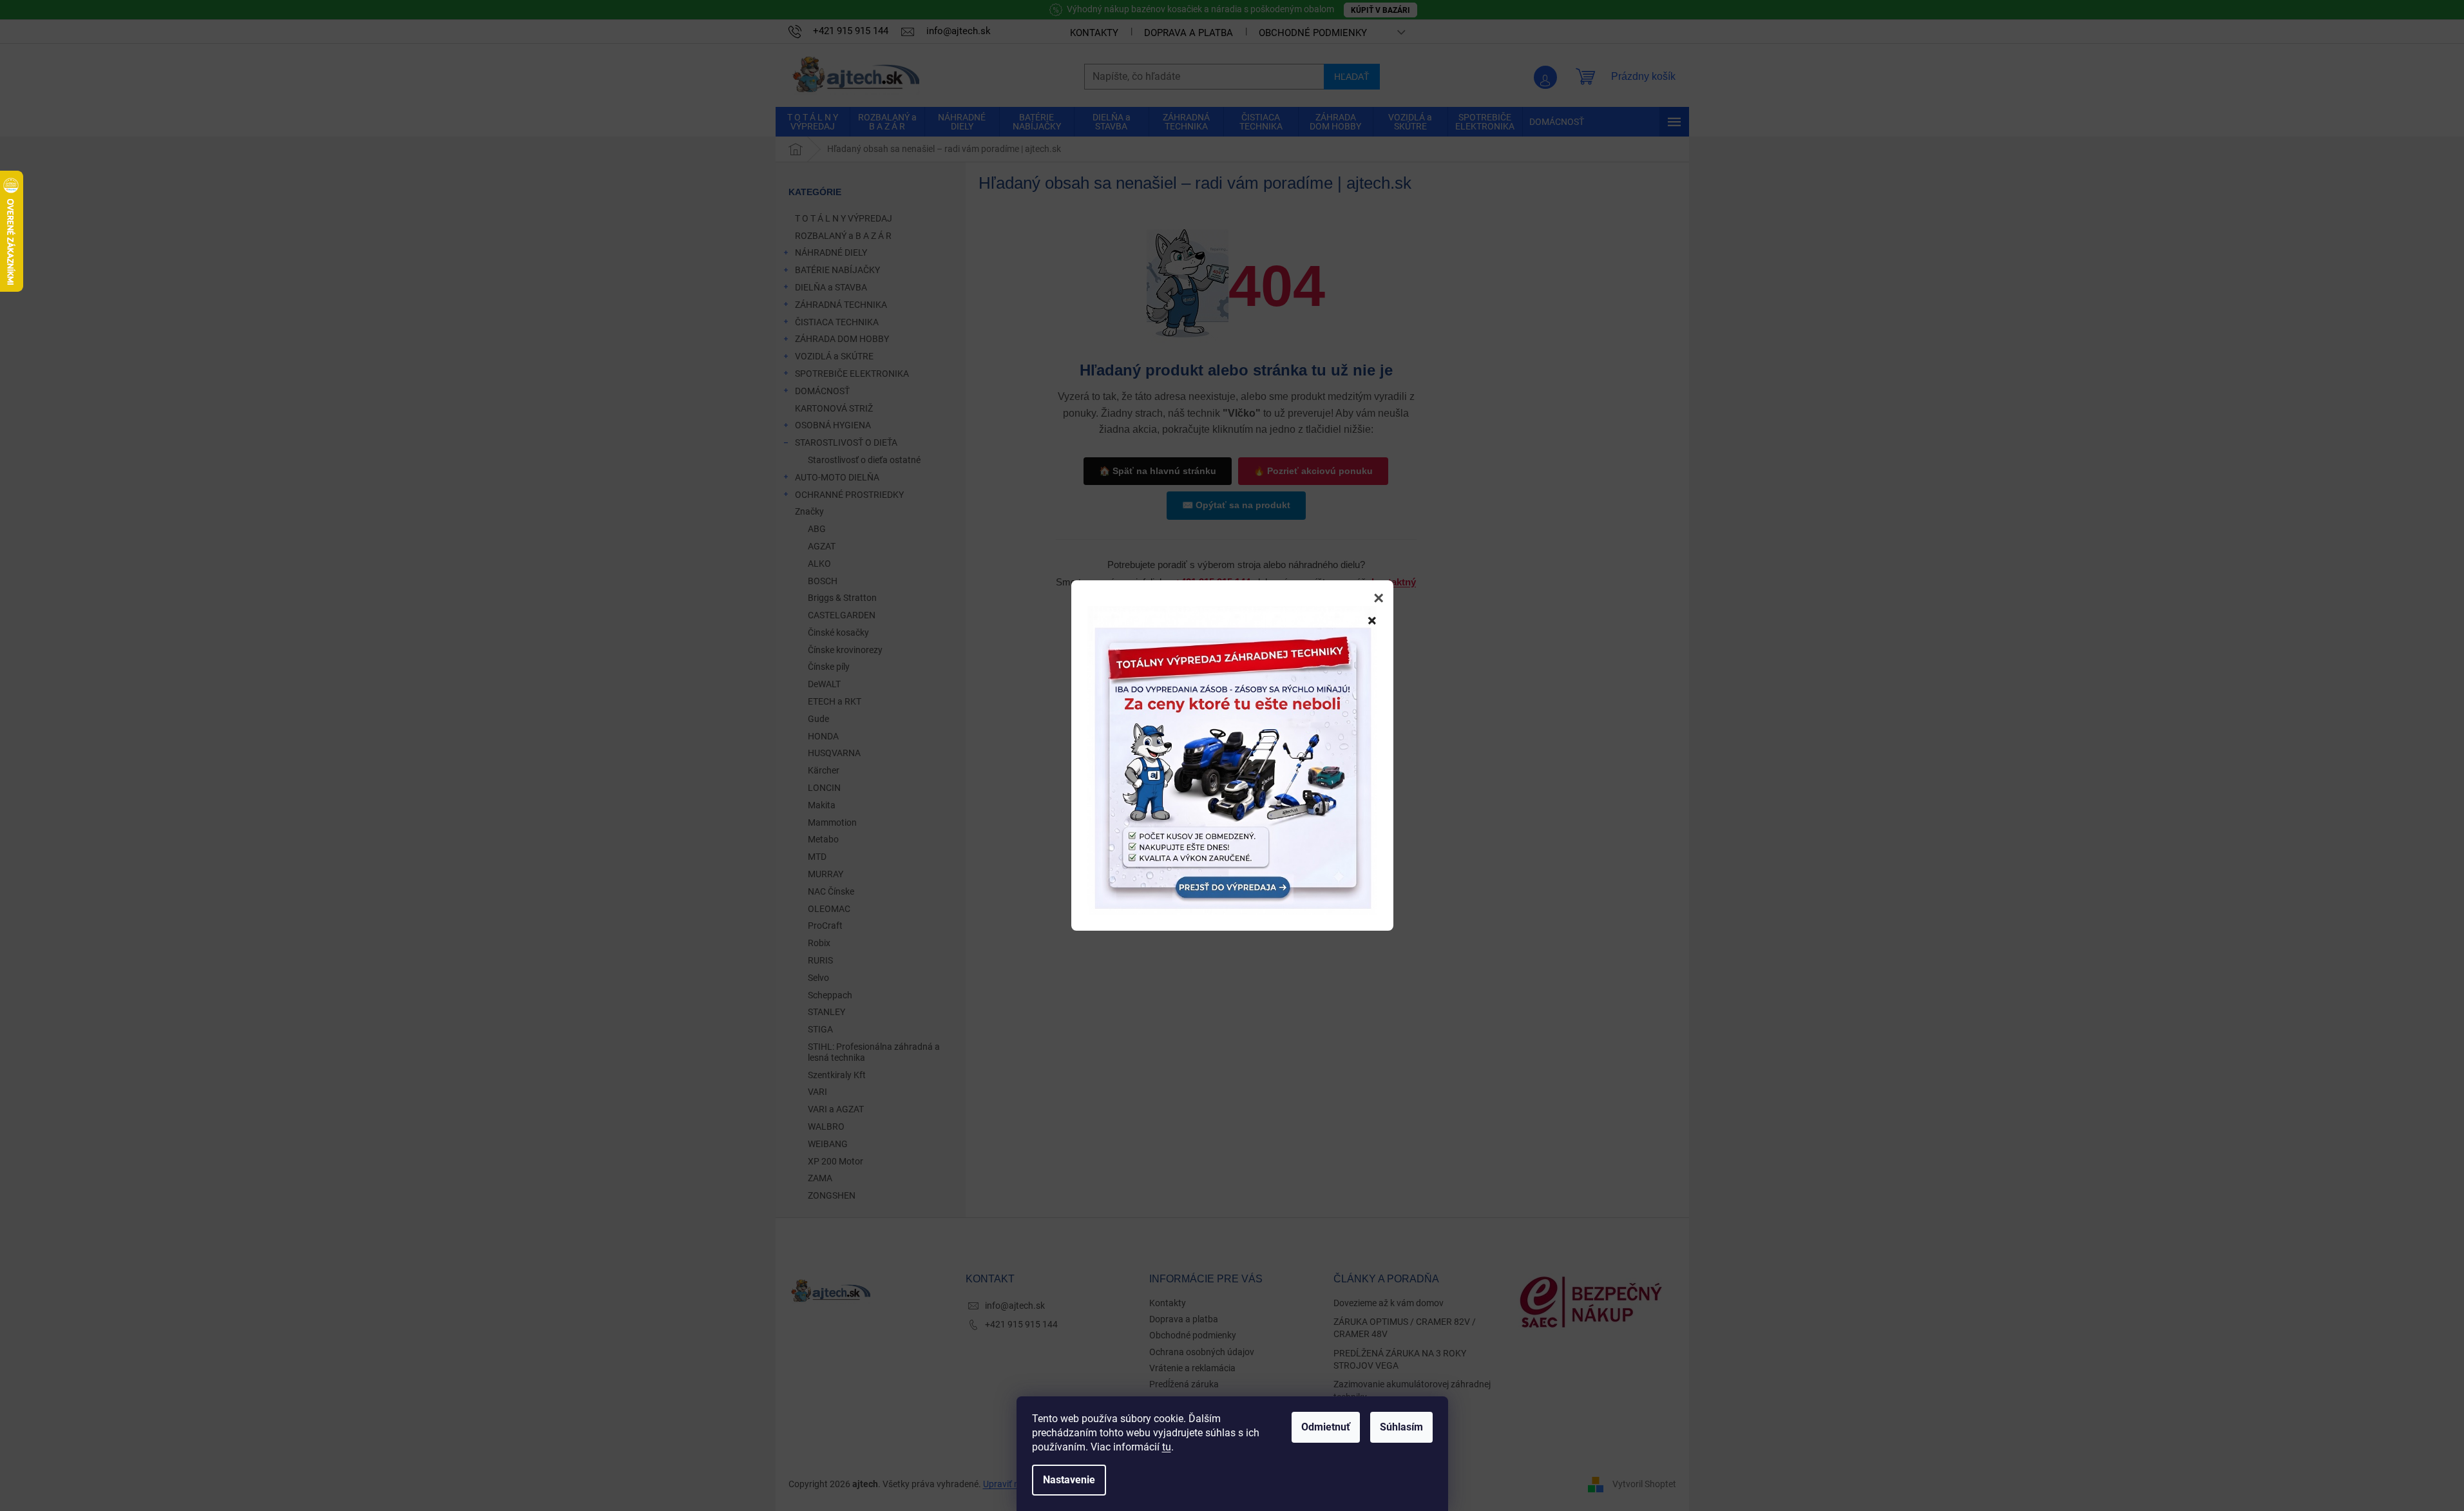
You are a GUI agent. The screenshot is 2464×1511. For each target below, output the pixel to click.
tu (1167, 1447)
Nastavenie (1069, 1480)
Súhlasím (1401, 1427)
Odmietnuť (1326, 1427)
